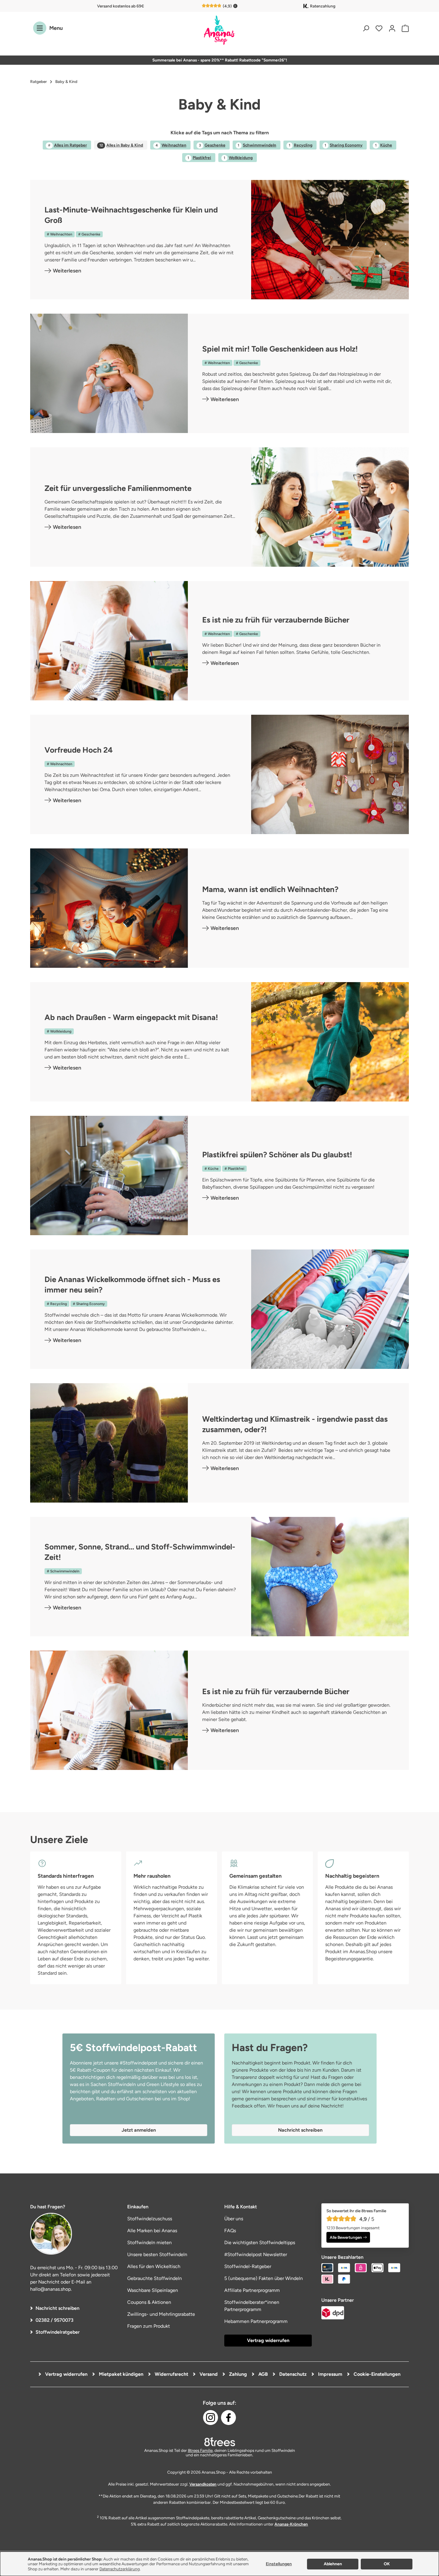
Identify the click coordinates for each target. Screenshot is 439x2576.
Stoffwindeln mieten (149, 2243)
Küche (384, 145)
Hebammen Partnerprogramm (256, 2321)
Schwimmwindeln (257, 145)
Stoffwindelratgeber (58, 2332)
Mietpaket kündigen (121, 2374)
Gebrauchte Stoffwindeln (155, 2278)
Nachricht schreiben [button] (300, 2130)
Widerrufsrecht (171, 2374)
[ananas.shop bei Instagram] (211, 2418)
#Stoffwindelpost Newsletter (256, 2254)
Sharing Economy (344, 145)
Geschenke (212, 145)
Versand (208, 2374)
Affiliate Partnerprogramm (252, 2290)
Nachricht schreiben (57, 2308)
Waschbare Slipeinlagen (153, 2290)
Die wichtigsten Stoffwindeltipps (260, 2243)
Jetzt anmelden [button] (139, 2130)
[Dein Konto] (392, 28)
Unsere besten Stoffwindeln (157, 2254)
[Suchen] (366, 28)
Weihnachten (171, 145)
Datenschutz (292, 2374)
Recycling (301, 145)
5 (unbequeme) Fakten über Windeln (264, 2278)
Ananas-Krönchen (291, 2524)
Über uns (234, 2219)
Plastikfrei (199, 158)
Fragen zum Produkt (149, 2326)
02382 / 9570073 (55, 2320)
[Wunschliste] (379, 28)
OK (387, 2564)
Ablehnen (333, 2564)
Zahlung (237, 2374)
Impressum (330, 2374)
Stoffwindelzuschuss (150, 2219)
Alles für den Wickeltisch (154, 2266)
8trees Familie (200, 2450)
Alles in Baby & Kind (121, 145)
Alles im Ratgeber (67, 145)
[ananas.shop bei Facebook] (228, 2418)
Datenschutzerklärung (120, 2569)
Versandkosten (203, 2484)
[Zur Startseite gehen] (219, 31)
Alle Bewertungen (346, 2237)
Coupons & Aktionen (149, 2302)
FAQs (230, 2231)
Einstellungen (279, 2564)
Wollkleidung (238, 158)
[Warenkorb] (404, 28)
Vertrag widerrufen (268, 2340)
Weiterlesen (67, 271)
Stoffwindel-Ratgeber (248, 2266)
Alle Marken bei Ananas (152, 2231)
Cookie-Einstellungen (376, 2374)
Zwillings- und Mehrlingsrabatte (161, 2314)
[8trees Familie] (219, 2442)
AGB (263, 2374)
